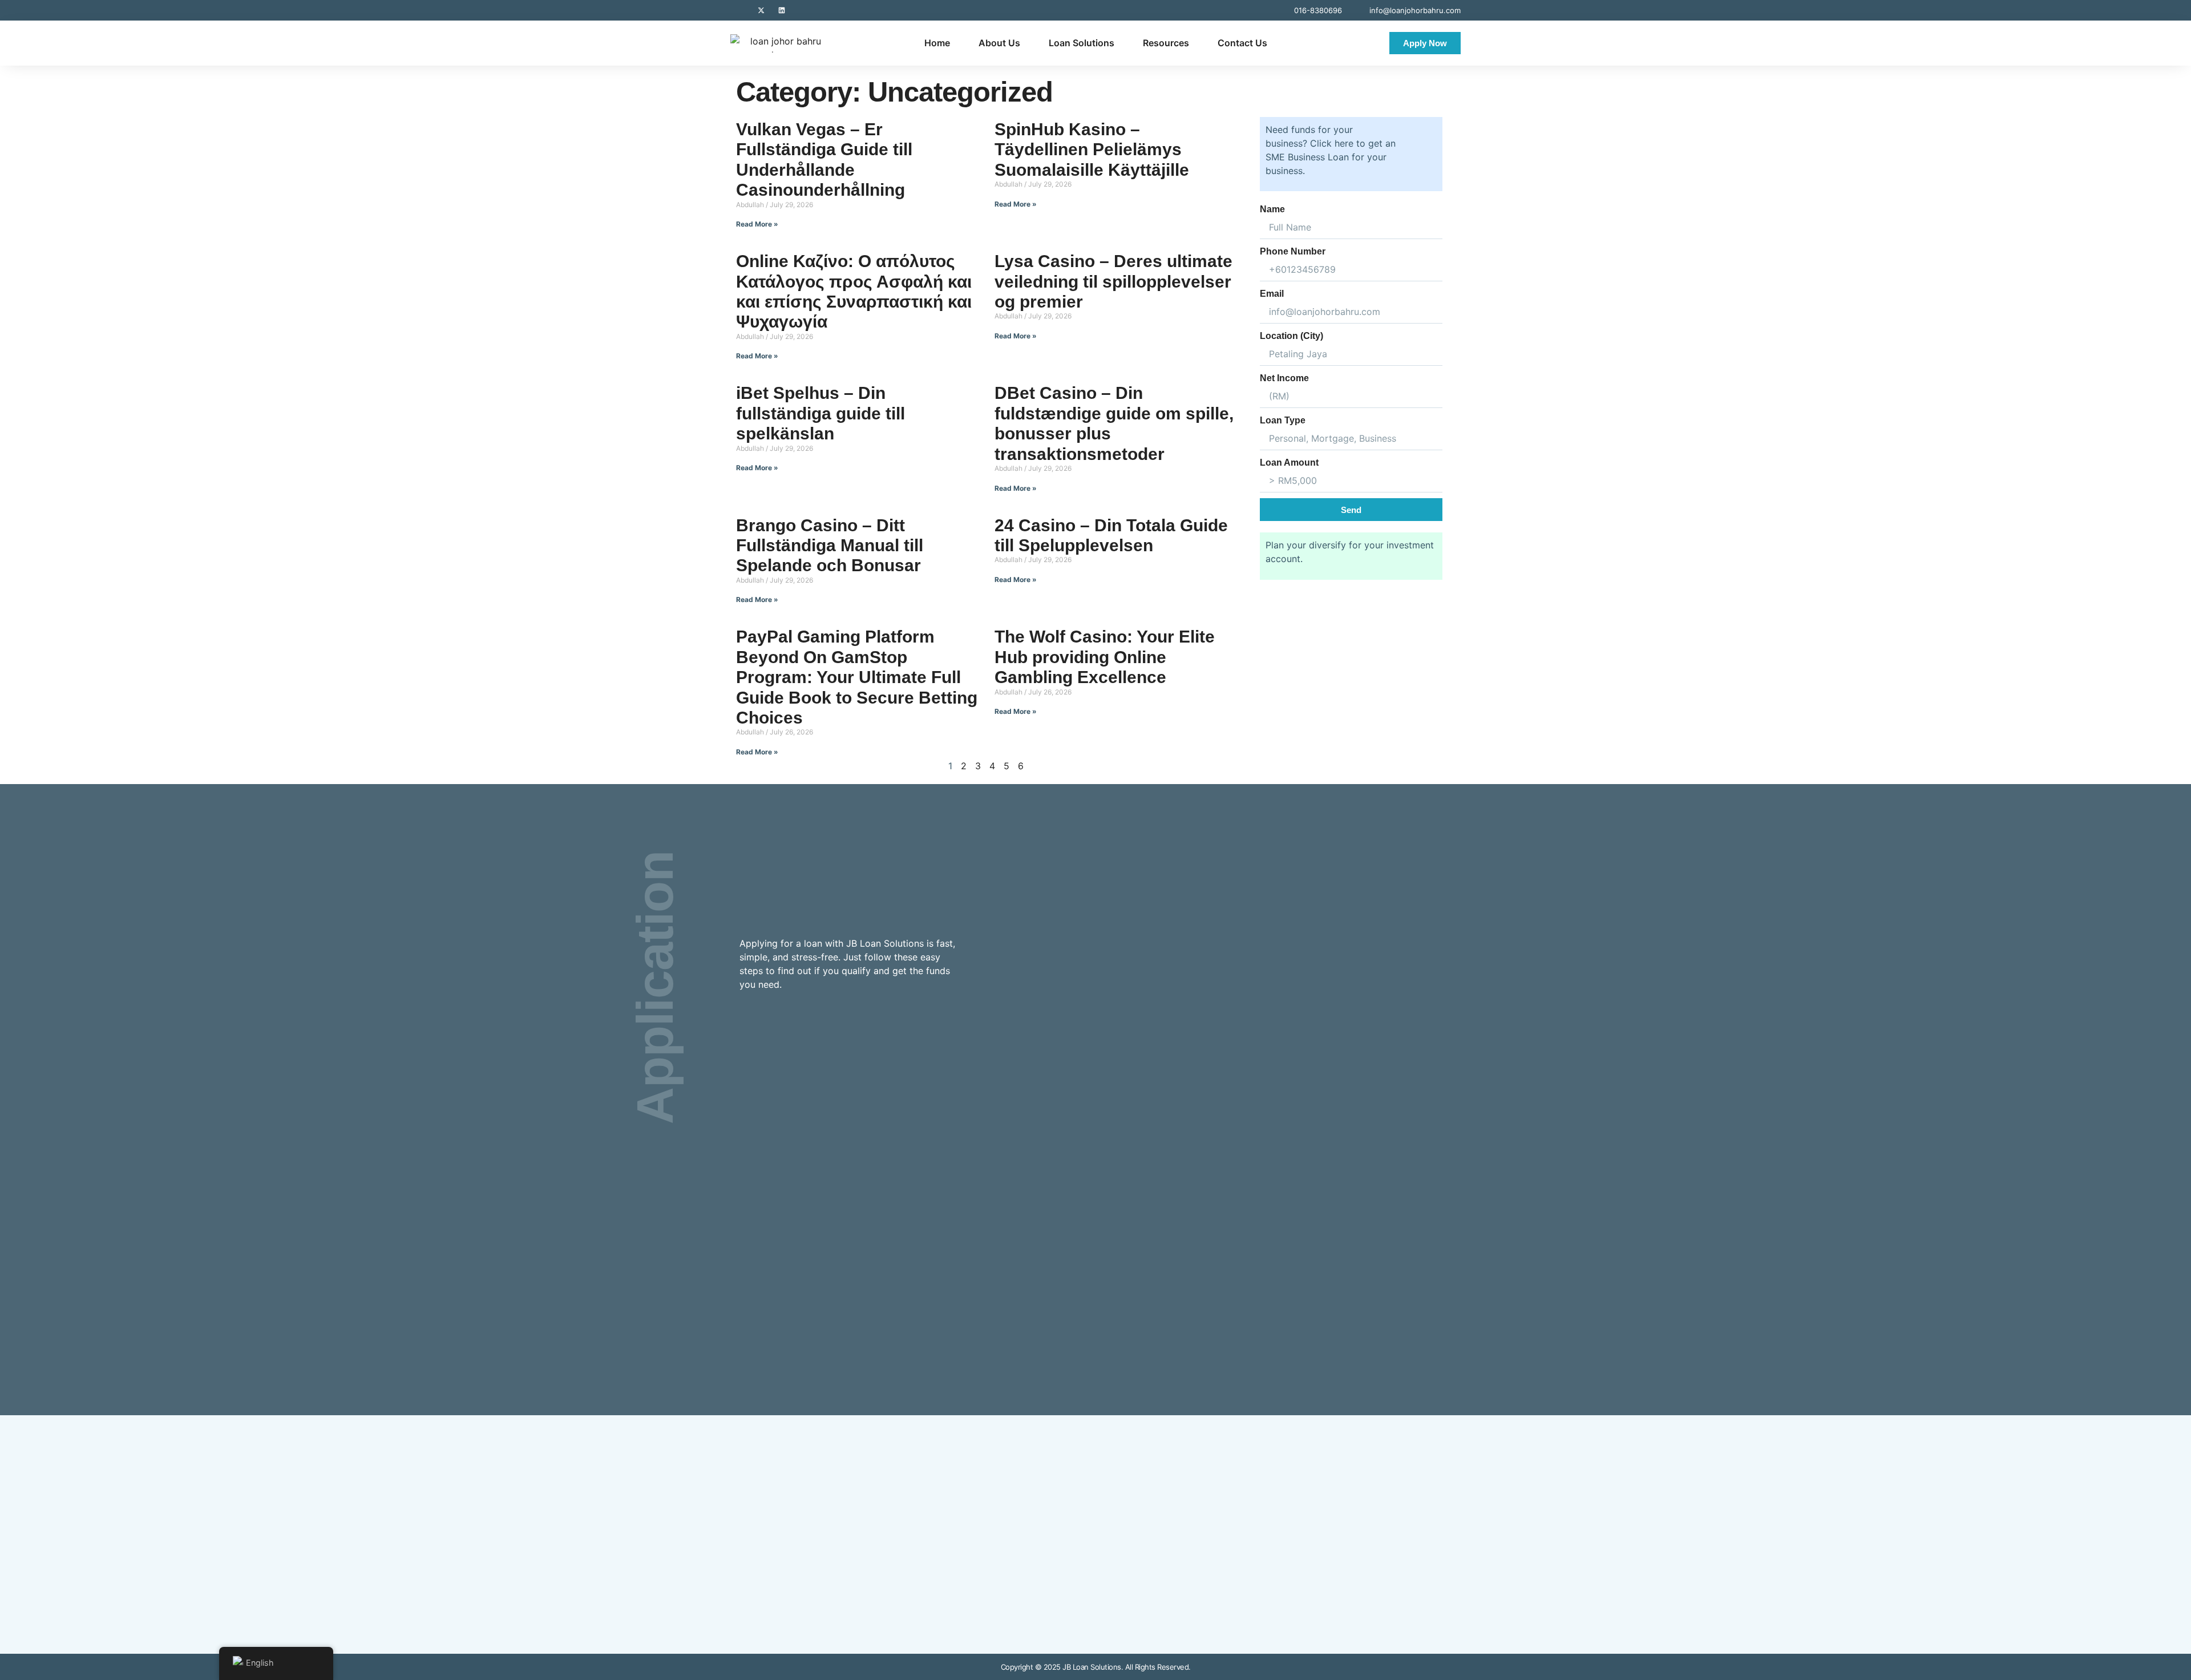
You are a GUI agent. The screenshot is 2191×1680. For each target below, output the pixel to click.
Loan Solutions (1082, 43)
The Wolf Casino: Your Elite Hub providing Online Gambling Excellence (1105, 657)
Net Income (1284, 378)
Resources (1166, 43)
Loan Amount (1289, 463)
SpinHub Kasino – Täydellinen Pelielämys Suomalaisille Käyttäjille (1092, 150)
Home (937, 43)
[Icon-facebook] (741, 10)
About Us (999, 43)
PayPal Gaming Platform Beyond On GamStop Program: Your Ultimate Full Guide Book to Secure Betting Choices (857, 677)
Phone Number (1293, 251)
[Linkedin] (782, 10)
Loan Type (1283, 420)
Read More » (757, 224)
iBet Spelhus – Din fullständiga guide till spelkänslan (820, 413)
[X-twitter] (761, 10)
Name (1272, 209)
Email (1272, 294)
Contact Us (1242, 43)
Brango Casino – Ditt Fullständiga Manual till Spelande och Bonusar (830, 546)
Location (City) (1291, 336)
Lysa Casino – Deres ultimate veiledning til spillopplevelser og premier (1113, 281)
